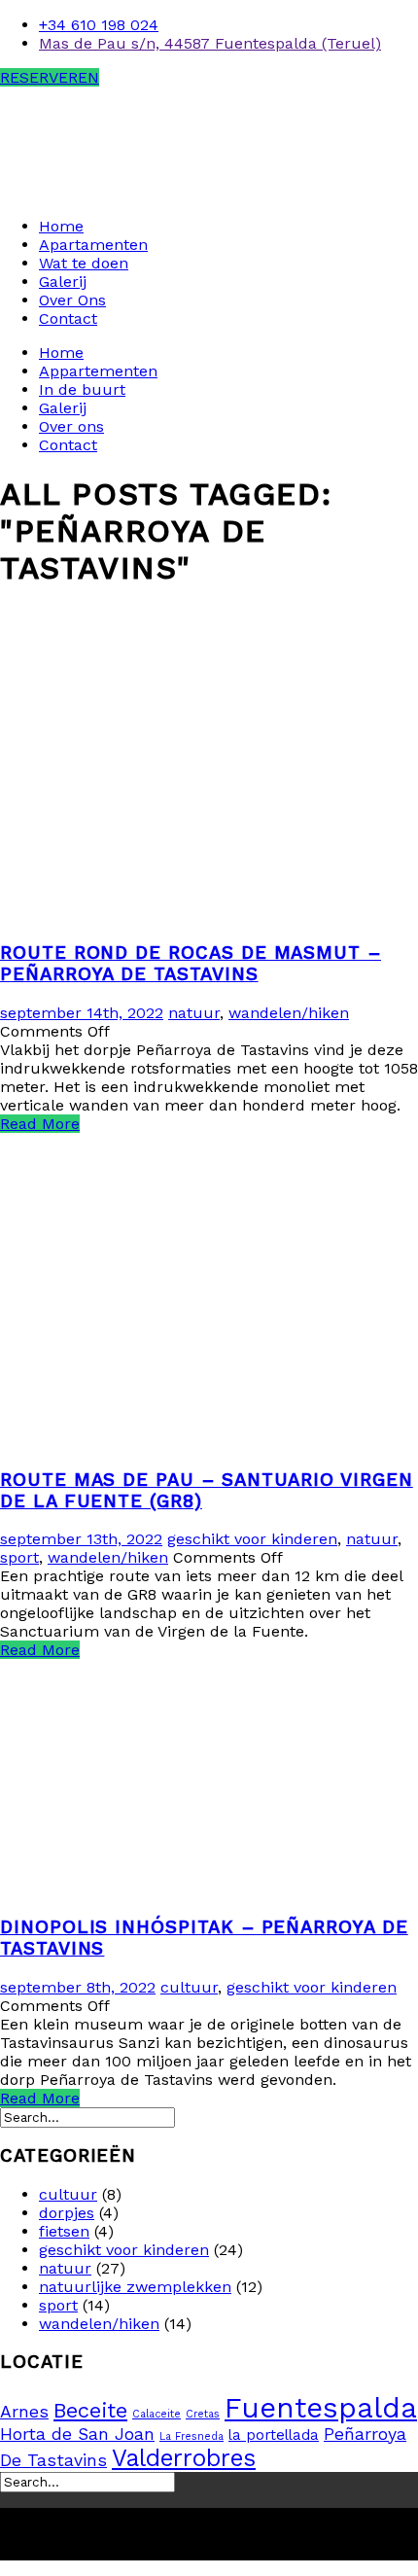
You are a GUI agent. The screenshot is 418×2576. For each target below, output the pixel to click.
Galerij (63, 282)
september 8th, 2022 (78, 1987)
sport (19, 1557)
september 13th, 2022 (81, 1539)
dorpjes (67, 2213)
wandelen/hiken (289, 1013)
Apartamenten (93, 245)
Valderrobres (184, 2458)
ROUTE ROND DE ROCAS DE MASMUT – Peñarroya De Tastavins (191, 964)
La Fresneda (192, 2436)
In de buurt (82, 389)
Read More (40, 1124)
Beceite (90, 2410)
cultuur (189, 1987)
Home (61, 226)
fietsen (64, 2231)
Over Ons (72, 300)
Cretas (203, 2414)
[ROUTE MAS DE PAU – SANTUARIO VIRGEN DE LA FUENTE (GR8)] (209, 1442)
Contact (68, 318)
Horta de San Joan (77, 2434)
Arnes (24, 2412)
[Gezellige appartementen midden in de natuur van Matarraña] (122, 192)
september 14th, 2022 (82, 1013)
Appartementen (98, 371)
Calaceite (157, 2414)
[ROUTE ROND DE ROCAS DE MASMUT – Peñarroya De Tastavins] (209, 916)
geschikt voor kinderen (252, 1539)
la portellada (274, 2435)
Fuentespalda (321, 2408)
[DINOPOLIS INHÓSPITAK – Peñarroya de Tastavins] (209, 1889)
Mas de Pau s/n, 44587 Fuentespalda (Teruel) (210, 43)
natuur (194, 1013)
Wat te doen (84, 263)
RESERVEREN (50, 77)
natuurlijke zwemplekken (135, 2287)
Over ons (71, 426)
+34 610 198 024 (99, 25)
